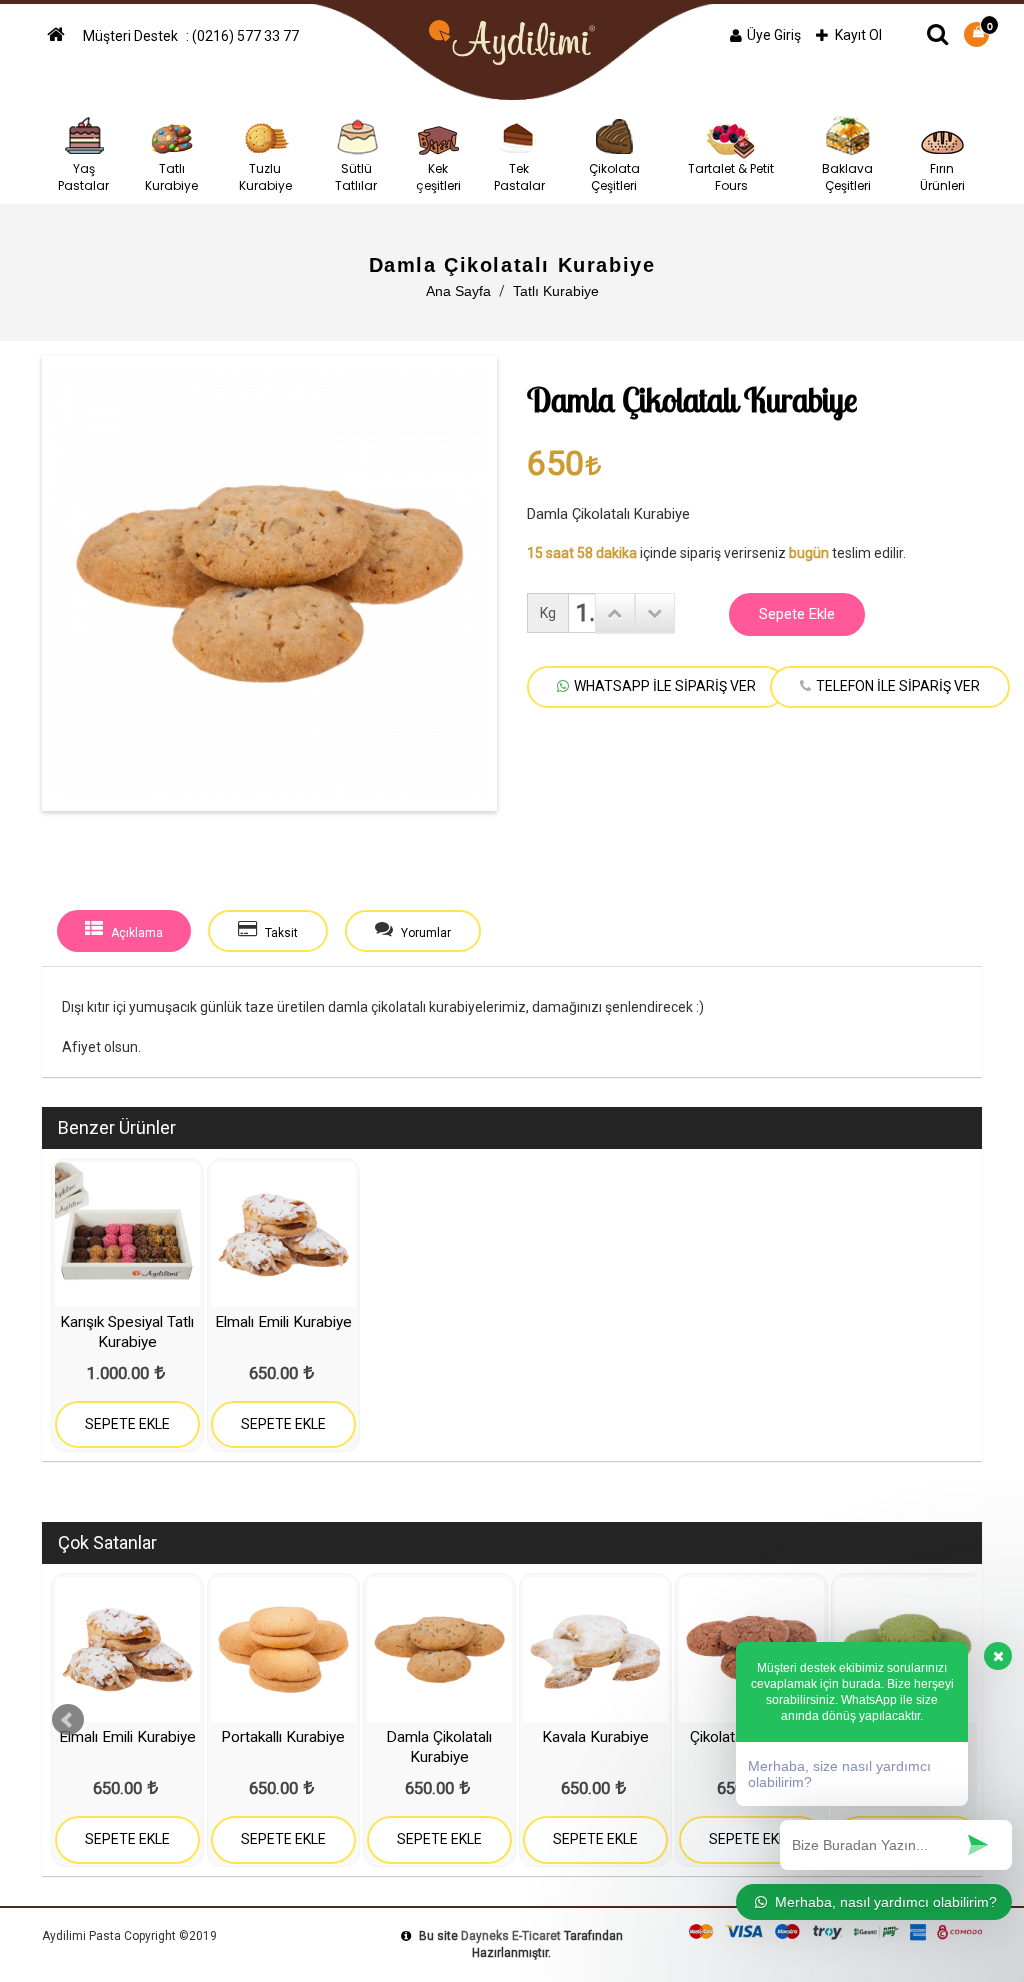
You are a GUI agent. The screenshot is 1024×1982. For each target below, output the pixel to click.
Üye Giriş (774, 35)
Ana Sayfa (458, 291)
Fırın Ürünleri (942, 177)
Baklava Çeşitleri (847, 177)
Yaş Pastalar (83, 177)
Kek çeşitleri (438, 177)
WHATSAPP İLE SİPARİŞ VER (665, 686)
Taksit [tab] (280, 933)
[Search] (938, 34)
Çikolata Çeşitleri (614, 177)
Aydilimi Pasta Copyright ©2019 (129, 1936)
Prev (68, 1720)
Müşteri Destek (132, 36)
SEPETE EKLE (127, 1424)
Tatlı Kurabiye (171, 177)
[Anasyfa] (60, 36)
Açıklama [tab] (135, 933)
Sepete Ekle (797, 614)
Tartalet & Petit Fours (731, 177)
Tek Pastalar (519, 177)
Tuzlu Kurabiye (265, 177)
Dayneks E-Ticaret (511, 1936)
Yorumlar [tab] (424, 933)
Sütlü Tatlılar (356, 177)
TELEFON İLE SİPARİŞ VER (898, 686)
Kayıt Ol (858, 35)
